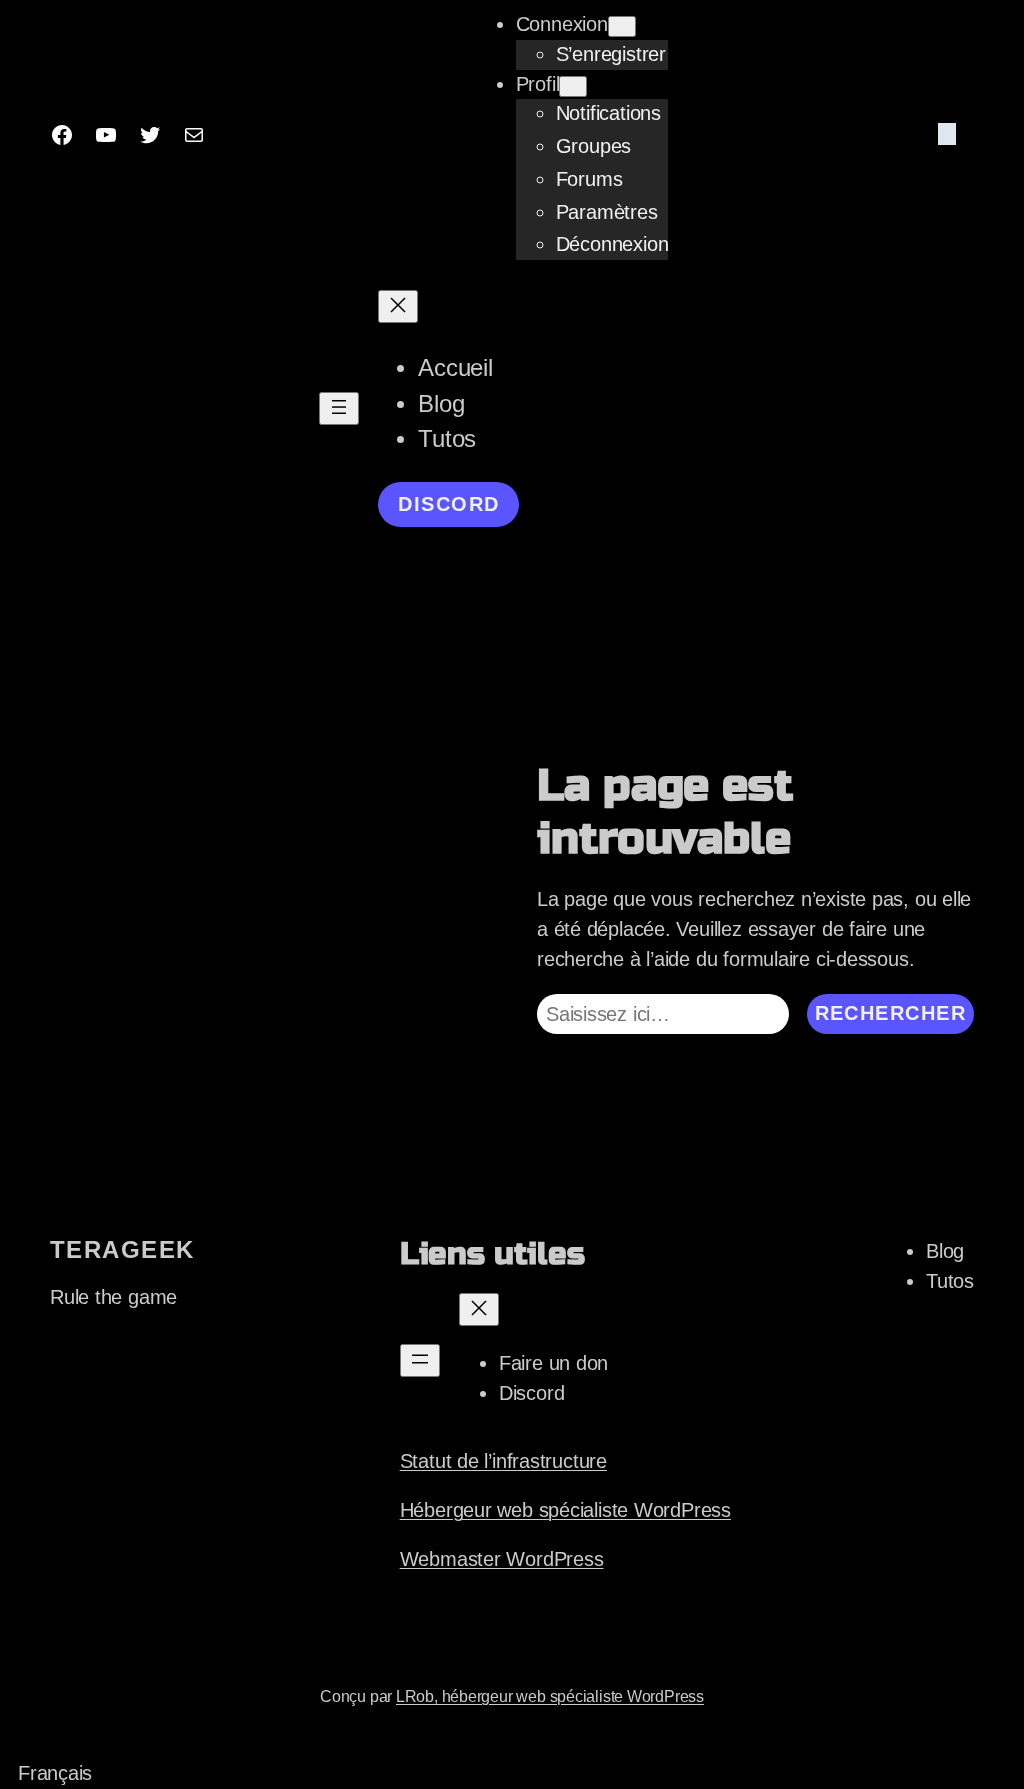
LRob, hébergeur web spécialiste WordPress (550, 1696)
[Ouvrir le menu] (339, 408)
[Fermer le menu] (398, 306)
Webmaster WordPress (502, 1559)
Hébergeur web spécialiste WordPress (565, 1510)
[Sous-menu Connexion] (622, 26)
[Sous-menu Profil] (573, 86)
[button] (512, 1774)
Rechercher (890, 1013)
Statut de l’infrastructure (503, 1461)
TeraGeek (122, 1250)
